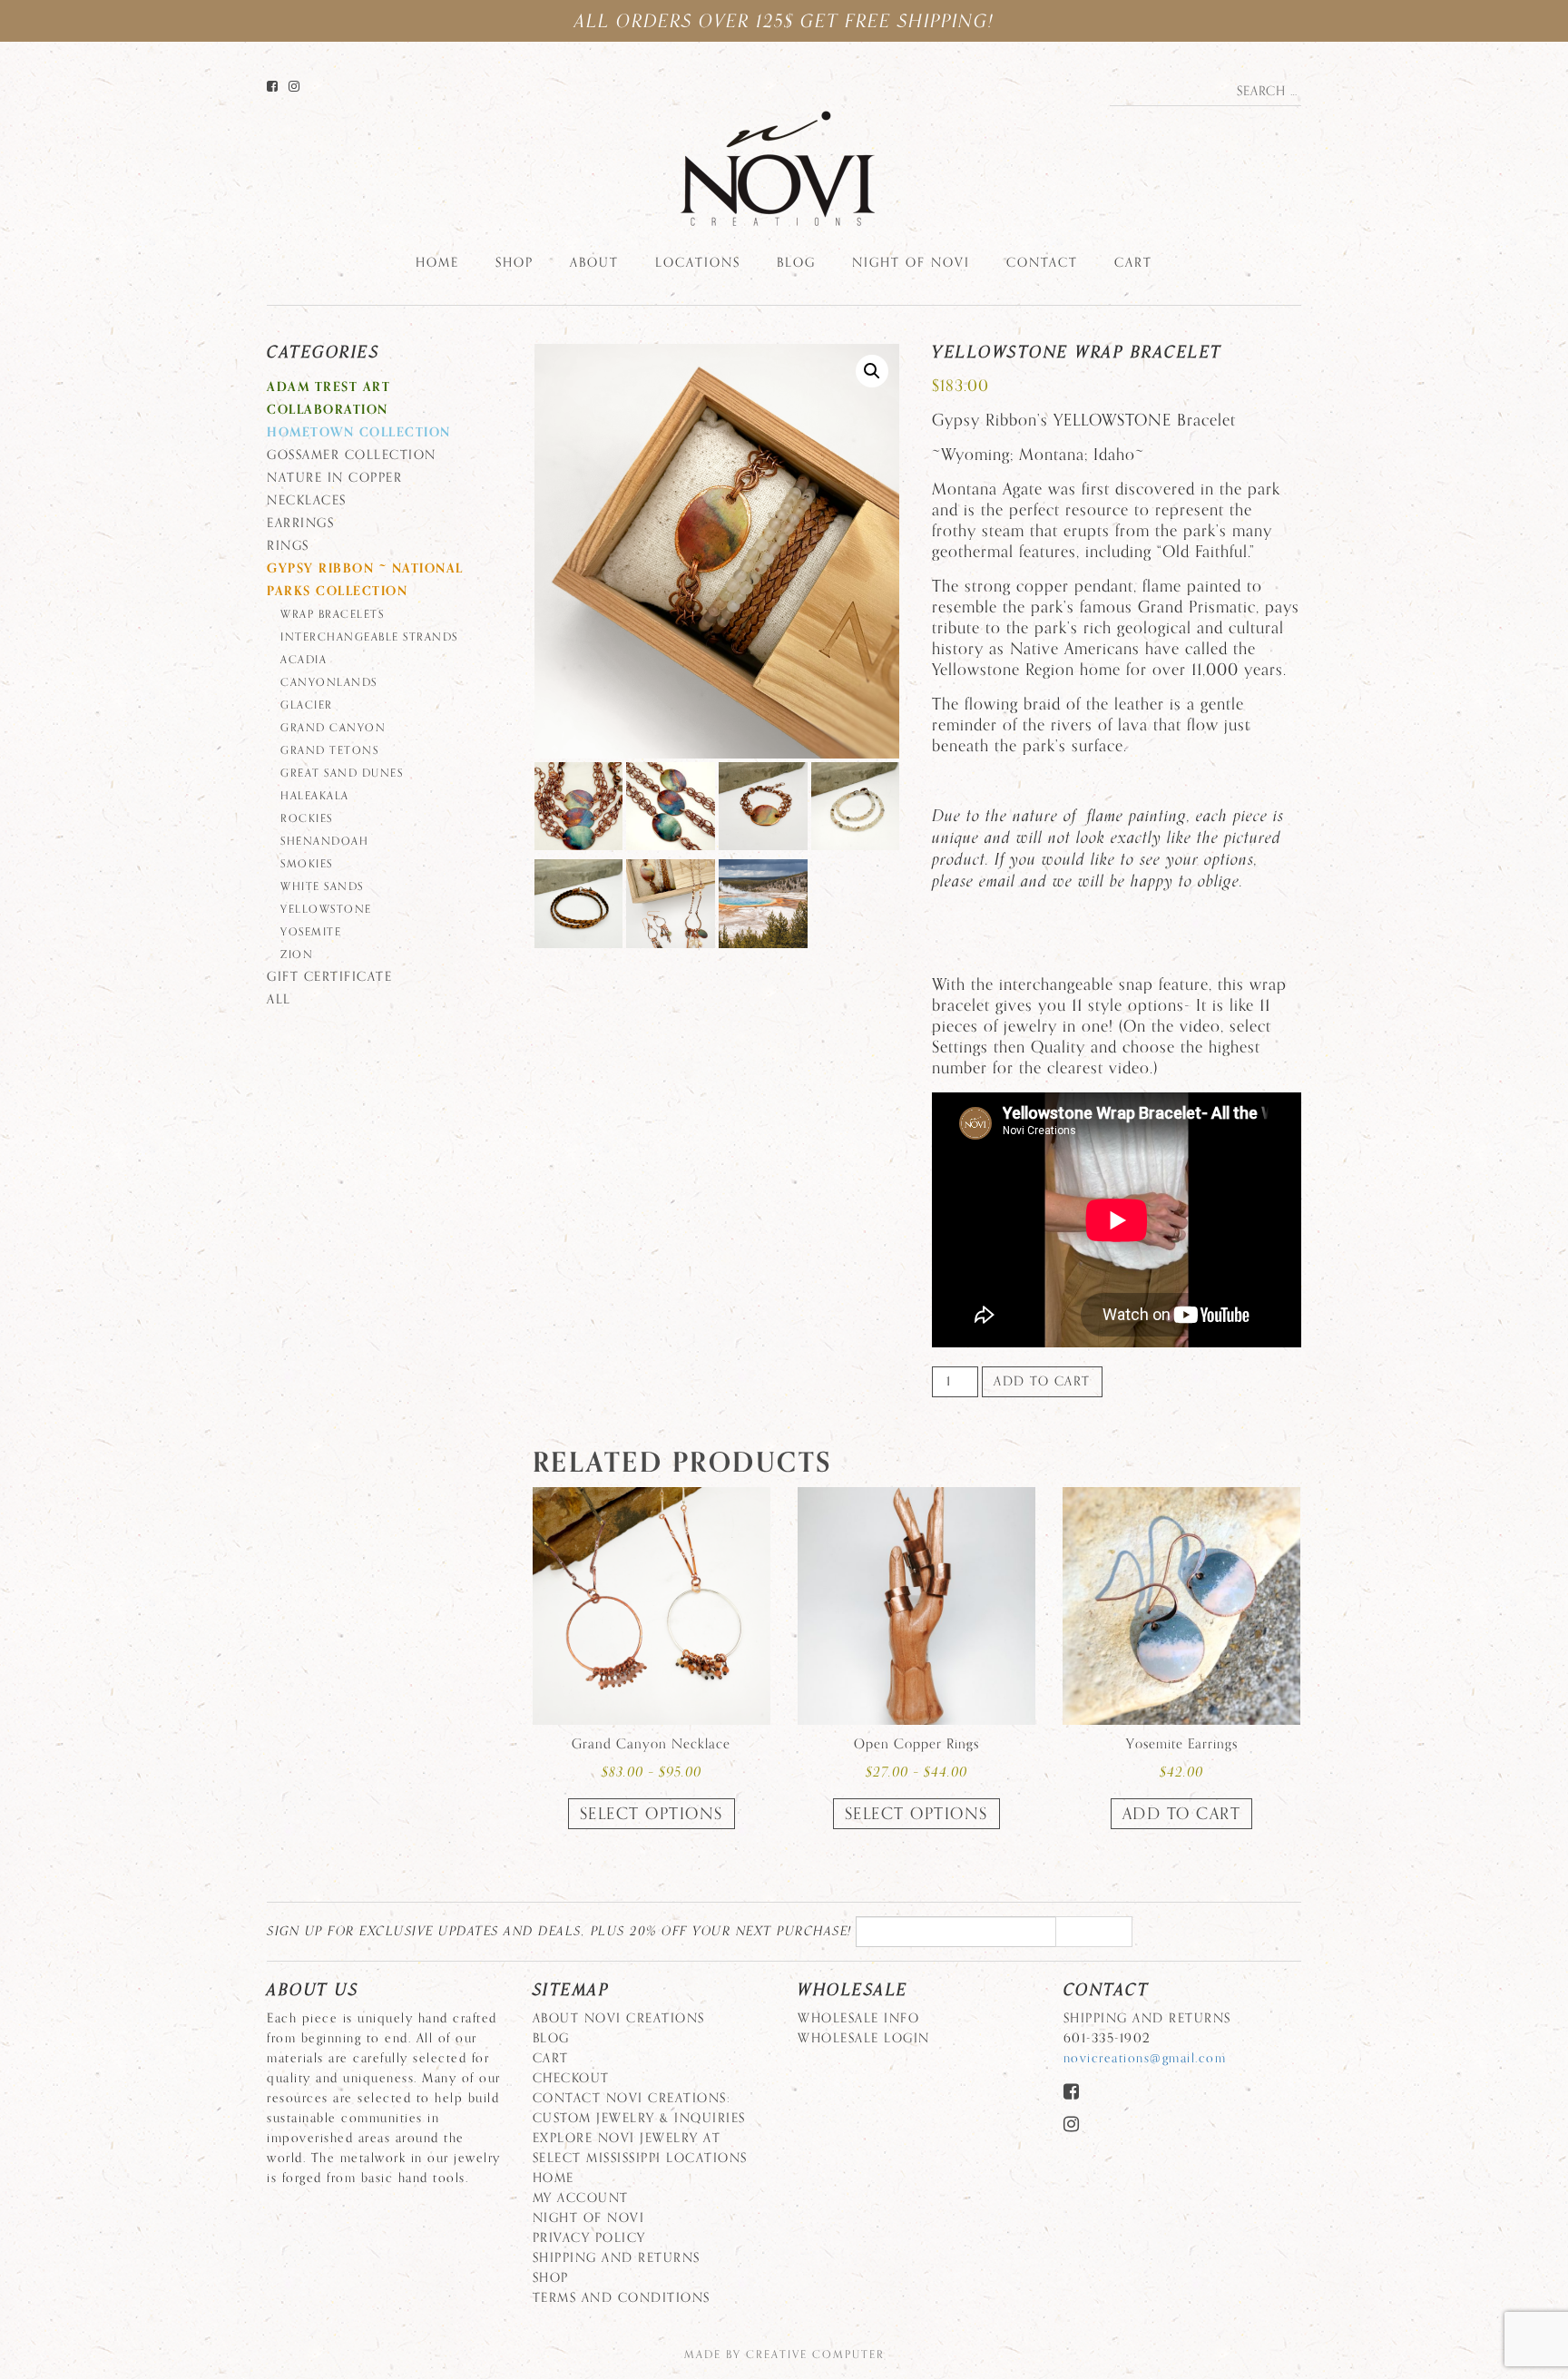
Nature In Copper (334, 478)
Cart (1133, 263)
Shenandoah (324, 841)
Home (437, 263)
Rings (288, 546)
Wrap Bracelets (332, 614)
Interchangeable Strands (369, 637)
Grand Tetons (329, 750)
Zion (297, 955)
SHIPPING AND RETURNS (617, 2258)
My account (581, 2198)
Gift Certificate (329, 977)
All (279, 999)
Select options (652, 1814)
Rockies (307, 818)
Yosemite (311, 932)
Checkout (571, 2078)
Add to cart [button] (1182, 1814)
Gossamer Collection (352, 455)
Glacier (307, 705)
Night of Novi (911, 263)
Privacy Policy (589, 2238)
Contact (1042, 263)
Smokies (307, 864)
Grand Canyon (333, 728)
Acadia (304, 660)
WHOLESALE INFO (858, 2018)
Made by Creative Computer (784, 2355)
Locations (698, 263)
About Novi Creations (619, 2018)
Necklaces (307, 500)
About (594, 263)
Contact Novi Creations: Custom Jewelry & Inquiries (639, 2108)
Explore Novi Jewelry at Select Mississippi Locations (640, 2148)
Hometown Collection (359, 432)
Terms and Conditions (622, 2298)
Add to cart (1042, 1381)
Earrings (300, 523)
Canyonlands (329, 682)
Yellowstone (326, 909)
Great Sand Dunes (342, 773)
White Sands (322, 886)
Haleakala (315, 796)
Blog (796, 263)
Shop (514, 263)
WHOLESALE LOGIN (864, 2038)
